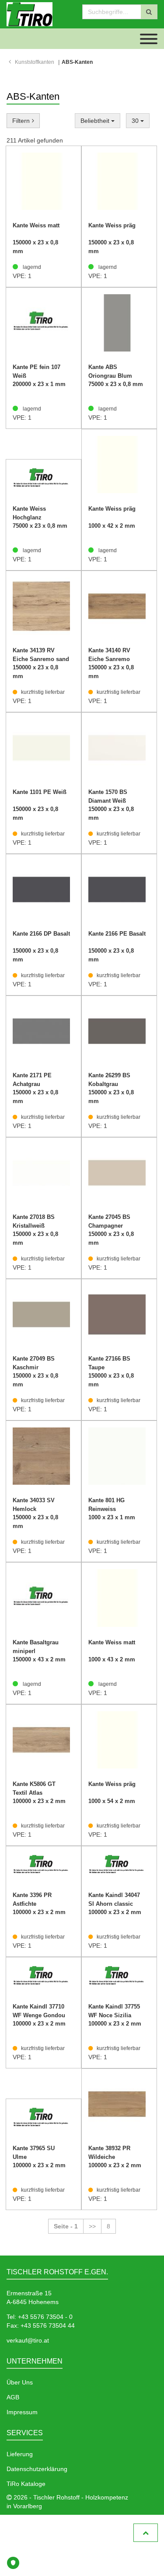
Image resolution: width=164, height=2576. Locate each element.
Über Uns (20, 2382)
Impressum (22, 2412)
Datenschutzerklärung (37, 2469)
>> (92, 2226)
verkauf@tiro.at (28, 2340)
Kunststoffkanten (35, 62)
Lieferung (20, 2454)
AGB (13, 2397)
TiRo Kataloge (26, 2484)
